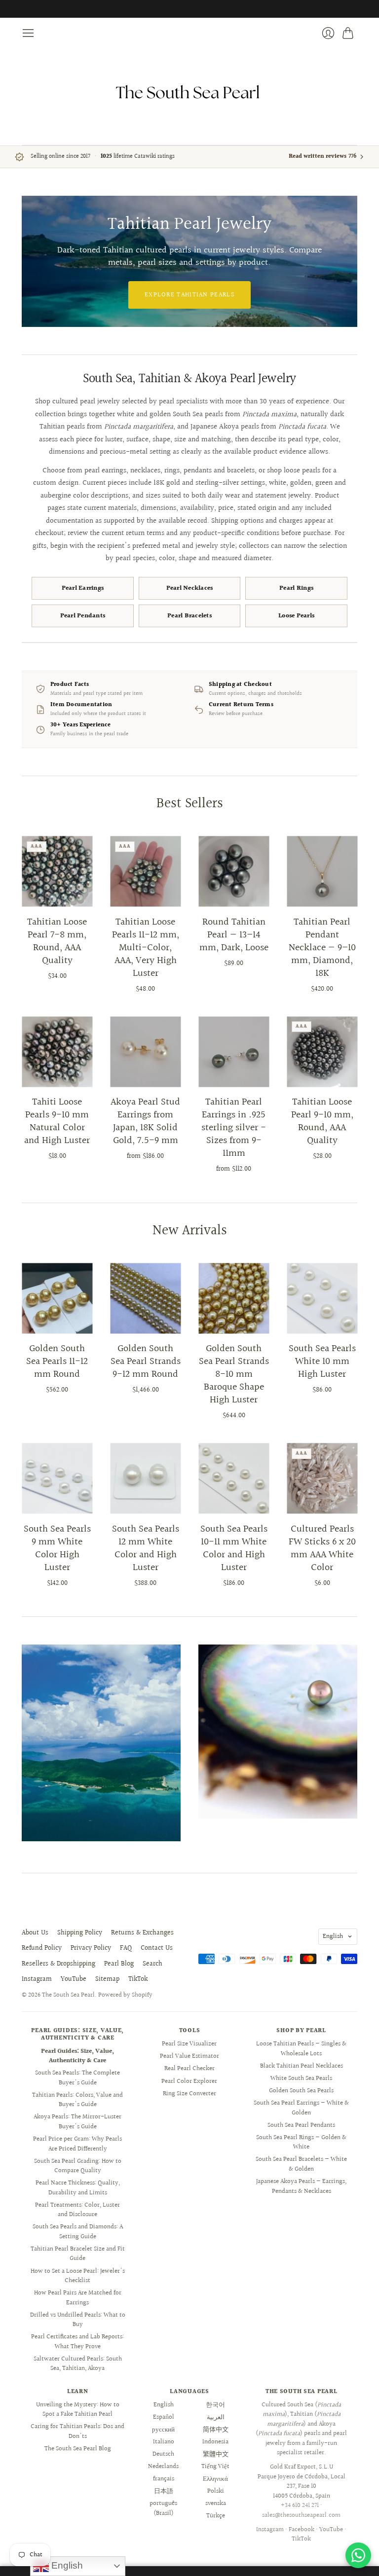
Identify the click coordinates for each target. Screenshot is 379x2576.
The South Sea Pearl (68, 1995)
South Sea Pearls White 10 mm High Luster (322, 1361)
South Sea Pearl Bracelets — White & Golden (301, 2164)
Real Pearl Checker (189, 2069)
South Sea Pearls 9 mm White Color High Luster (57, 1548)
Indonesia (215, 2442)
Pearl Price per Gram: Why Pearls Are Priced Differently (77, 2144)
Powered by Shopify (125, 1995)
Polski (216, 2491)
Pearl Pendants (83, 616)
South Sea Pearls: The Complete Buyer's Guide (77, 2078)
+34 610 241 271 (300, 2505)
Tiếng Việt (215, 2467)
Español (164, 2417)
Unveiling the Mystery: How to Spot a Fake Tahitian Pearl (78, 2410)
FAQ (126, 1948)
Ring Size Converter (189, 2094)
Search (152, 1964)
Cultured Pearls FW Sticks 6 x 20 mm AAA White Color (322, 1548)
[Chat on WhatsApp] (358, 2555)
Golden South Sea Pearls (301, 2091)
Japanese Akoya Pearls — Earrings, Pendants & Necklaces (301, 2186)
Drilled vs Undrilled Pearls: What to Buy (78, 2320)
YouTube (74, 1979)
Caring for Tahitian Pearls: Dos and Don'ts (77, 2432)
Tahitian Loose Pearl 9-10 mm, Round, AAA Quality (322, 1121)
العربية (216, 2417)
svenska (216, 2504)
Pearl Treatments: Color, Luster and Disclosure (77, 2210)
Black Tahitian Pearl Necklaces (302, 2066)
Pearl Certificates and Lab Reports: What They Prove (77, 2342)
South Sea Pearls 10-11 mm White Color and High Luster (234, 1548)
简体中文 (216, 2430)
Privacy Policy (91, 1948)
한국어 (215, 2405)
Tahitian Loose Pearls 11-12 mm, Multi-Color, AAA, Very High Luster (146, 948)
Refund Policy (42, 1948)
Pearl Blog (119, 1964)
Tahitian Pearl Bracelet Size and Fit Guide (78, 2254)
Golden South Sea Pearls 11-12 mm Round (57, 1361)
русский (163, 2430)
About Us (35, 1933)
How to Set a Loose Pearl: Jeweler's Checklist (78, 2276)
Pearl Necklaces (190, 588)
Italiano (164, 2442)
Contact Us (157, 1948)
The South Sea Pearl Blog (78, 2449)
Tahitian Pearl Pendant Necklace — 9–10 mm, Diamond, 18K (322, 948)
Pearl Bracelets (189, 616)
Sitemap (107, 1979)
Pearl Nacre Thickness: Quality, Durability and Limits (78, 2188)
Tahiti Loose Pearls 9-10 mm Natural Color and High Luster (57, 1121)
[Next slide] (346, 261)
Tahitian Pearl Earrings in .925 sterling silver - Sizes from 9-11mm (234, 1128)
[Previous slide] (33, 261)
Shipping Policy (80, 1933)
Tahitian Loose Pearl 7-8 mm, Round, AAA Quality (57, 941)
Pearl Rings (296, 588)
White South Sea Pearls (301, 2078)
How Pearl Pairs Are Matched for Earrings (78, 2298)
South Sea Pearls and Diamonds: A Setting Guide (78, 2232)
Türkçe (216, 2516)
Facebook (302, 2530)
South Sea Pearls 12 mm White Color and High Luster (146, 1548)
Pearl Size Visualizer (189, 2044)
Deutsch (163, 2454)
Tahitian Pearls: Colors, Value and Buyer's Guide (77, 2100)
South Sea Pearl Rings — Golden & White (301, 2143)
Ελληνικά (215, 2479)
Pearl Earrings (83, 588)
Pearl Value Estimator (189, 2056)
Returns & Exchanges (142, 1933)
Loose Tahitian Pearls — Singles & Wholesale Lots (301, 2049)
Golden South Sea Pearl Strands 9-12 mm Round (146, 1361)
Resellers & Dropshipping (58, 1964)
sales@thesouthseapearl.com (301, 2515)
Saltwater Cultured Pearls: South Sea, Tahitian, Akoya (78, 2364)
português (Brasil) (163, 2508)
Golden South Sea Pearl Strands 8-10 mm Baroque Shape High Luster (234, 1374)
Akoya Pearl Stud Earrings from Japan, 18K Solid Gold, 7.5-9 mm (145, 1121)
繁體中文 (216, 2454)
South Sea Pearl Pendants (301, 2125)
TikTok (138, 1979)
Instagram (37, 1979)
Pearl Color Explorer (189, 2081)
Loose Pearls (296, 616)
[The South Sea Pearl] (189, 92)
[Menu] (28, 33)
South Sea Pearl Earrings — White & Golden (301, 2108)
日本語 (164, 2491)
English (333, 1936)
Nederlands (163, 2467)
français (164, 2479)
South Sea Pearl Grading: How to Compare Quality (78, 2166)
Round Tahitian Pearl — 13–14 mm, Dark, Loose (234, 935)
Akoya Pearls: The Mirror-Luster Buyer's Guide (77, 2122)
